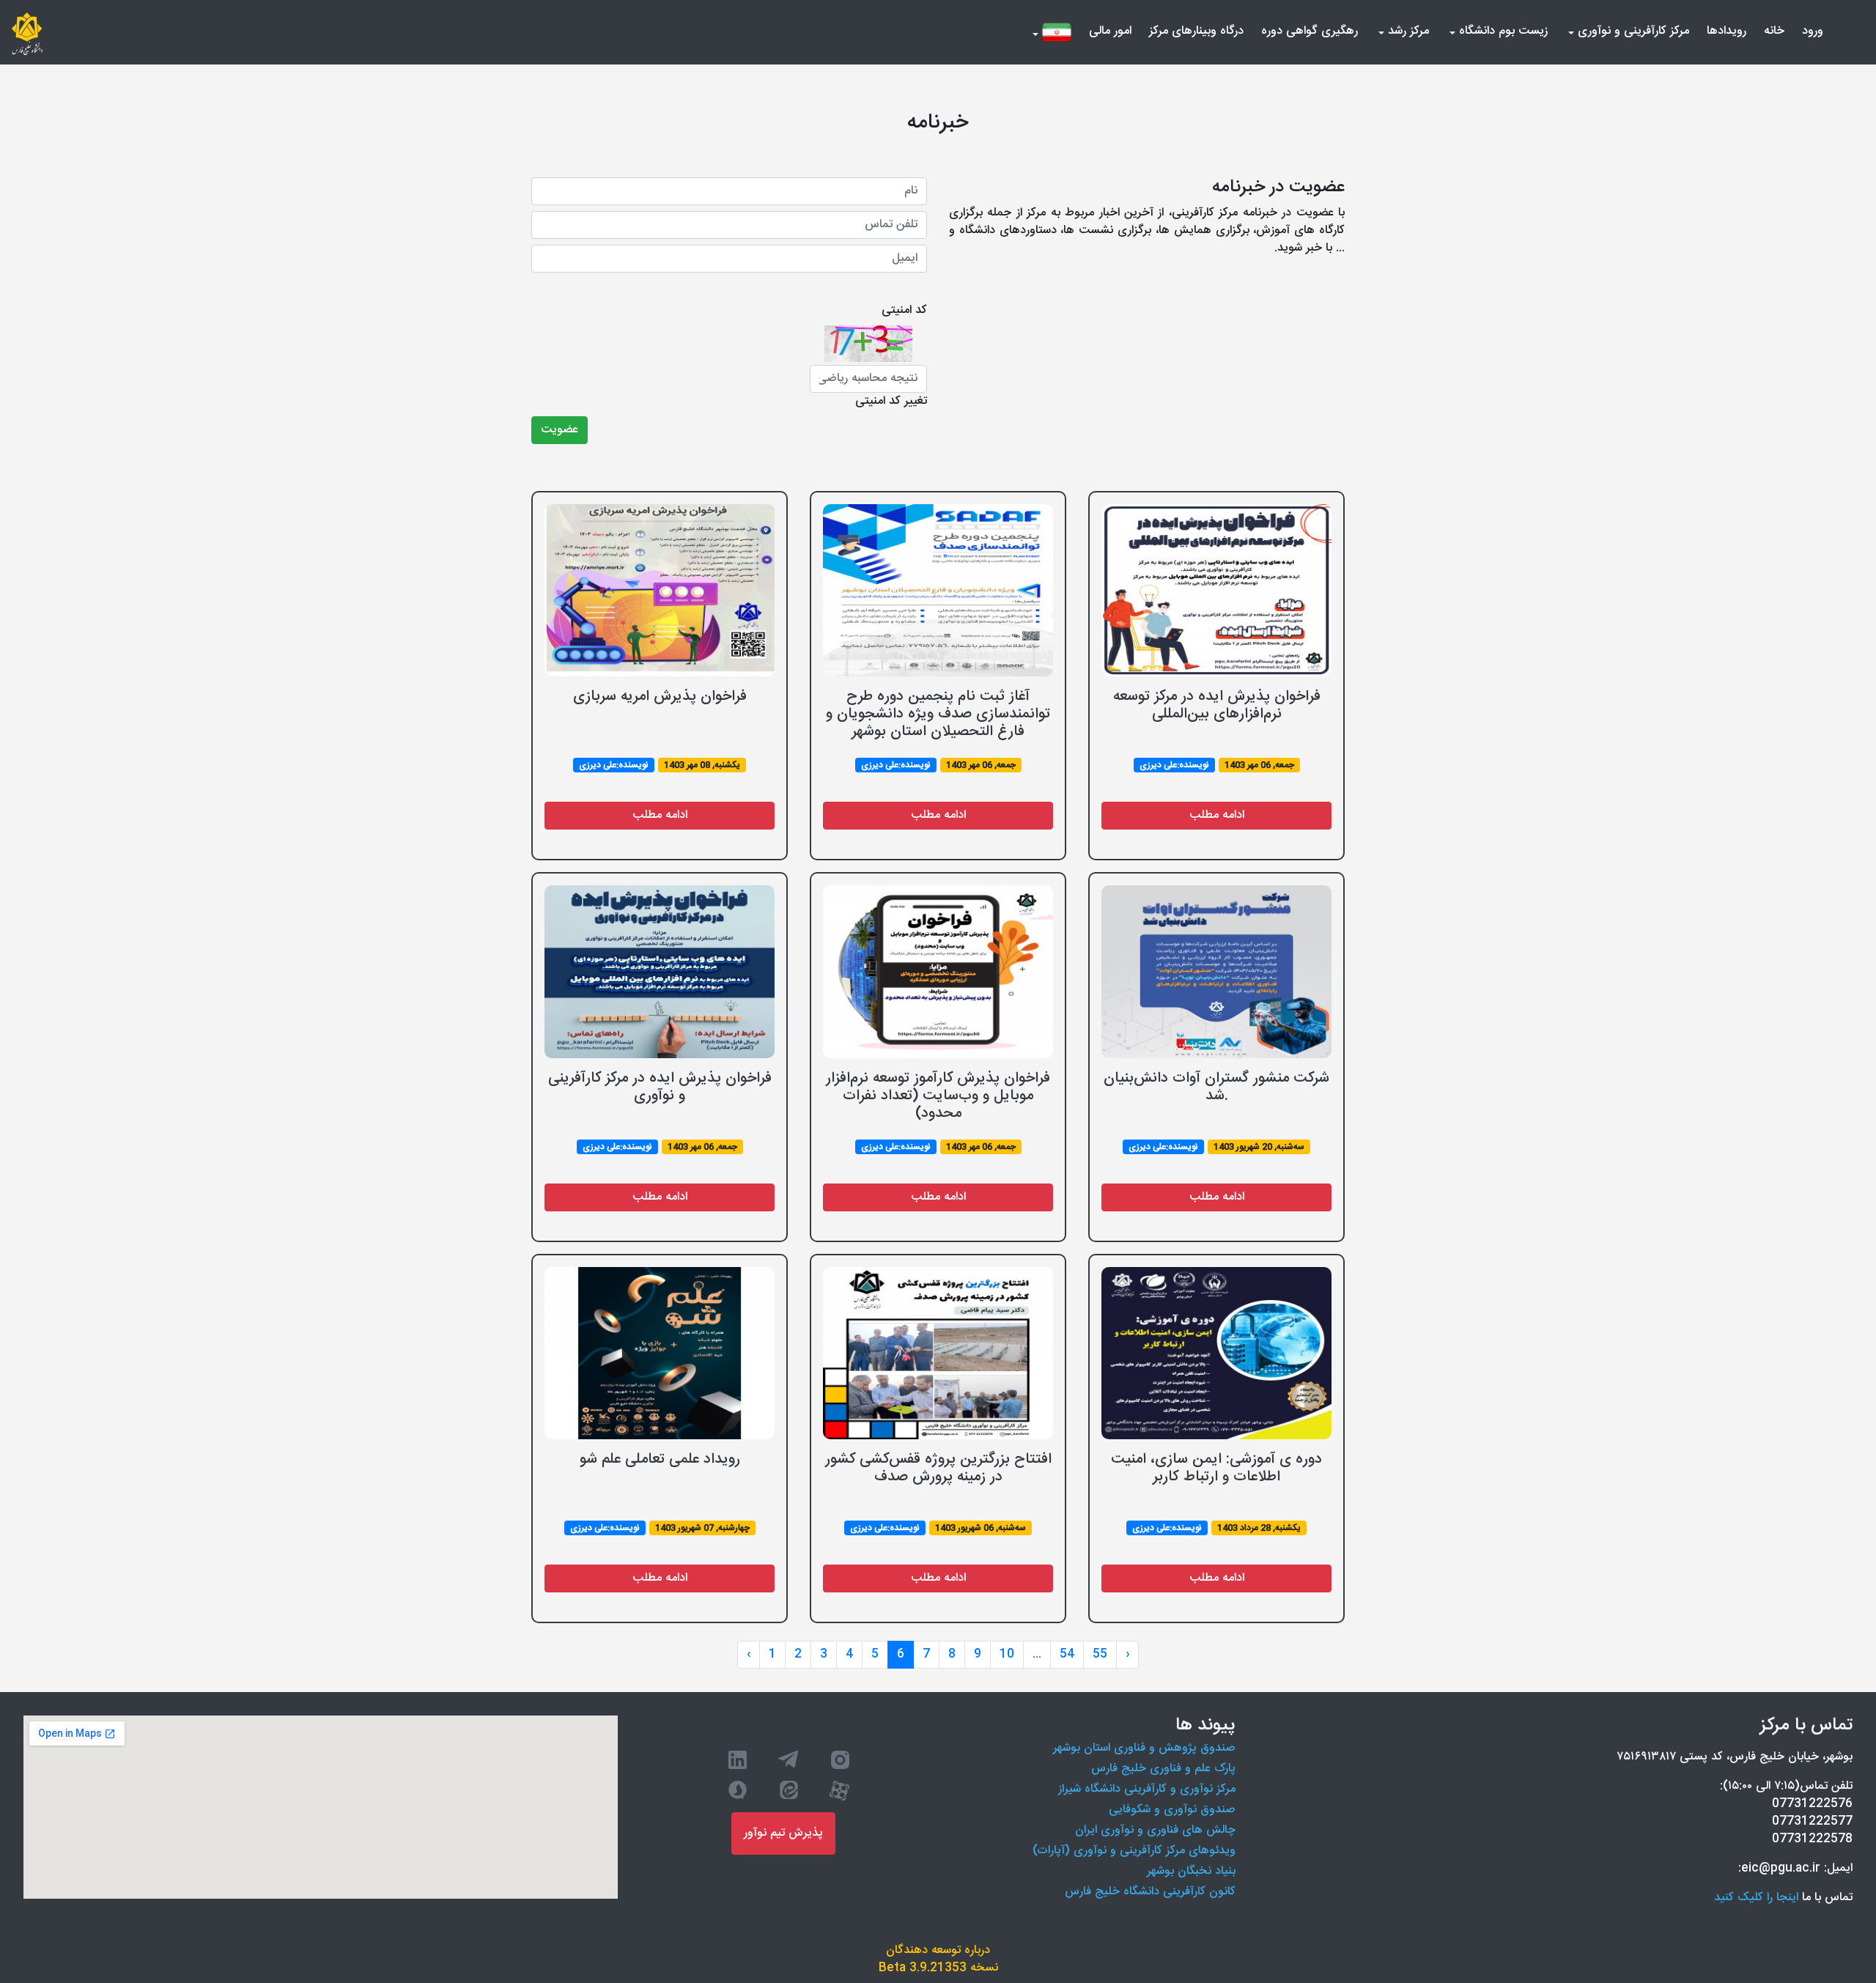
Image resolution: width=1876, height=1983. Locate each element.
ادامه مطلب (660, 815)
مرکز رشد (1407, 31)
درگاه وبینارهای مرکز (1196, 31)
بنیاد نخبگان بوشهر (1191, 1871)
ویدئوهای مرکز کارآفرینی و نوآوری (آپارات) (1134, 1851)
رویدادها (1727, 31)
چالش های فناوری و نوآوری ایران (1155, 1830)
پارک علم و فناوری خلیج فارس (1163, 1769)
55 (1100, 1654)
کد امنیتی (904, 311)
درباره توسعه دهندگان (938, 1951)
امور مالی (1110, 31)
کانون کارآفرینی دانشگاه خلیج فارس (1150, 1892)
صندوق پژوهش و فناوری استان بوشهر (1144, 1748)
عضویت (560, 430)
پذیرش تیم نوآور (783, 1833)
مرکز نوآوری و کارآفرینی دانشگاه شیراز (1147, 1789)
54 (1067, 1654)
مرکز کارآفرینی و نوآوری (1632, 31)
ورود (1810, 31)
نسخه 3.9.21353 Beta (938, 1968)
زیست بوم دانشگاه (1502, 31)
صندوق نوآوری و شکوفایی (1172, 1810)
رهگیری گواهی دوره (1310, 31)
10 (1007, 1654)
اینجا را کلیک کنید (1756, 1898)
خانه (1771, 31)
